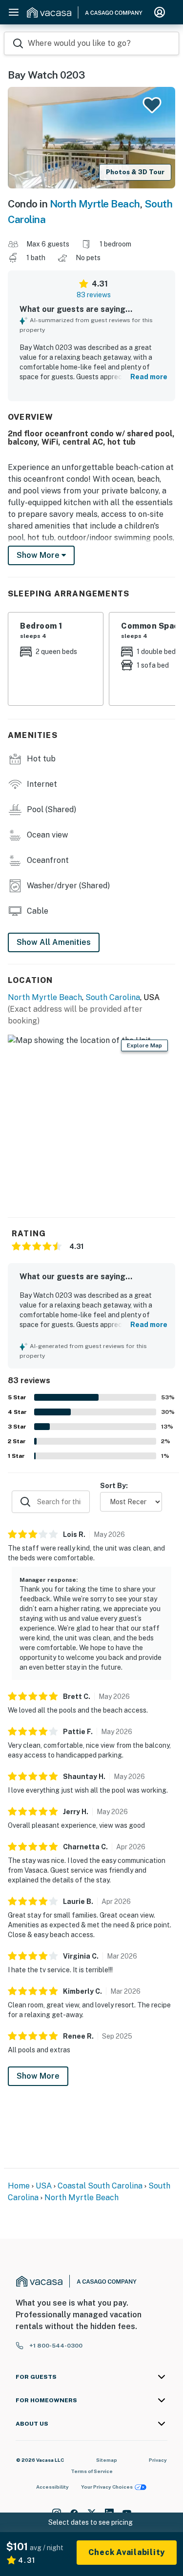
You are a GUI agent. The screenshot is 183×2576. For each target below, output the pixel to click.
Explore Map (144, 1045)
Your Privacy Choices (107, 2487)
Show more (39, 555)
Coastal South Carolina (100, 2186)
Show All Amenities (54, 942)
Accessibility (52, 2487)
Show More (38, 2076)
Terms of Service (92, 2471)
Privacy (158, 2460)
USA (44, 2186)
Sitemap (107, 2460)
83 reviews (94, 295)
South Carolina (113, 997)
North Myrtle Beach (95, 204)
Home (19, 2186)
